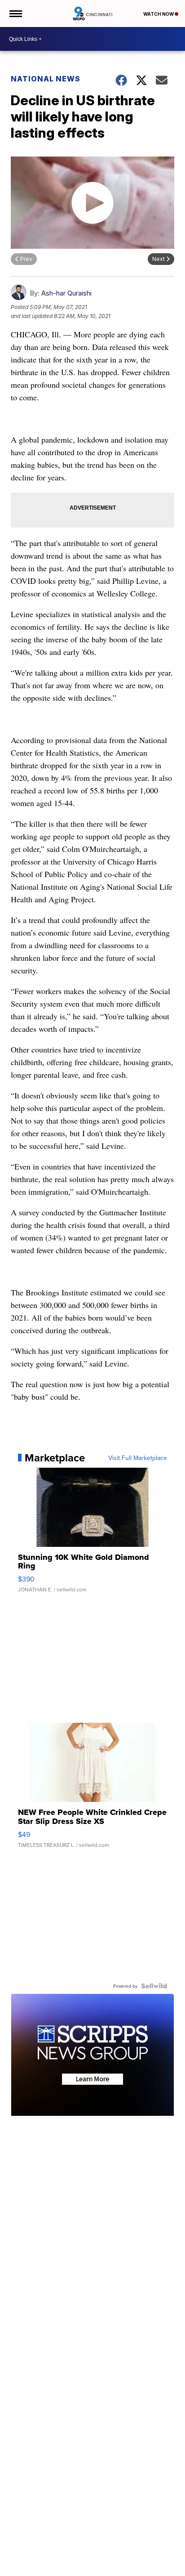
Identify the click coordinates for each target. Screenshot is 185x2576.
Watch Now (159, 14)
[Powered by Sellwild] (154, 1986)
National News (46, 79)
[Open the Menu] (15, 13)
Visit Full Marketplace (138, 1458)
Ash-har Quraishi (66, 293)
